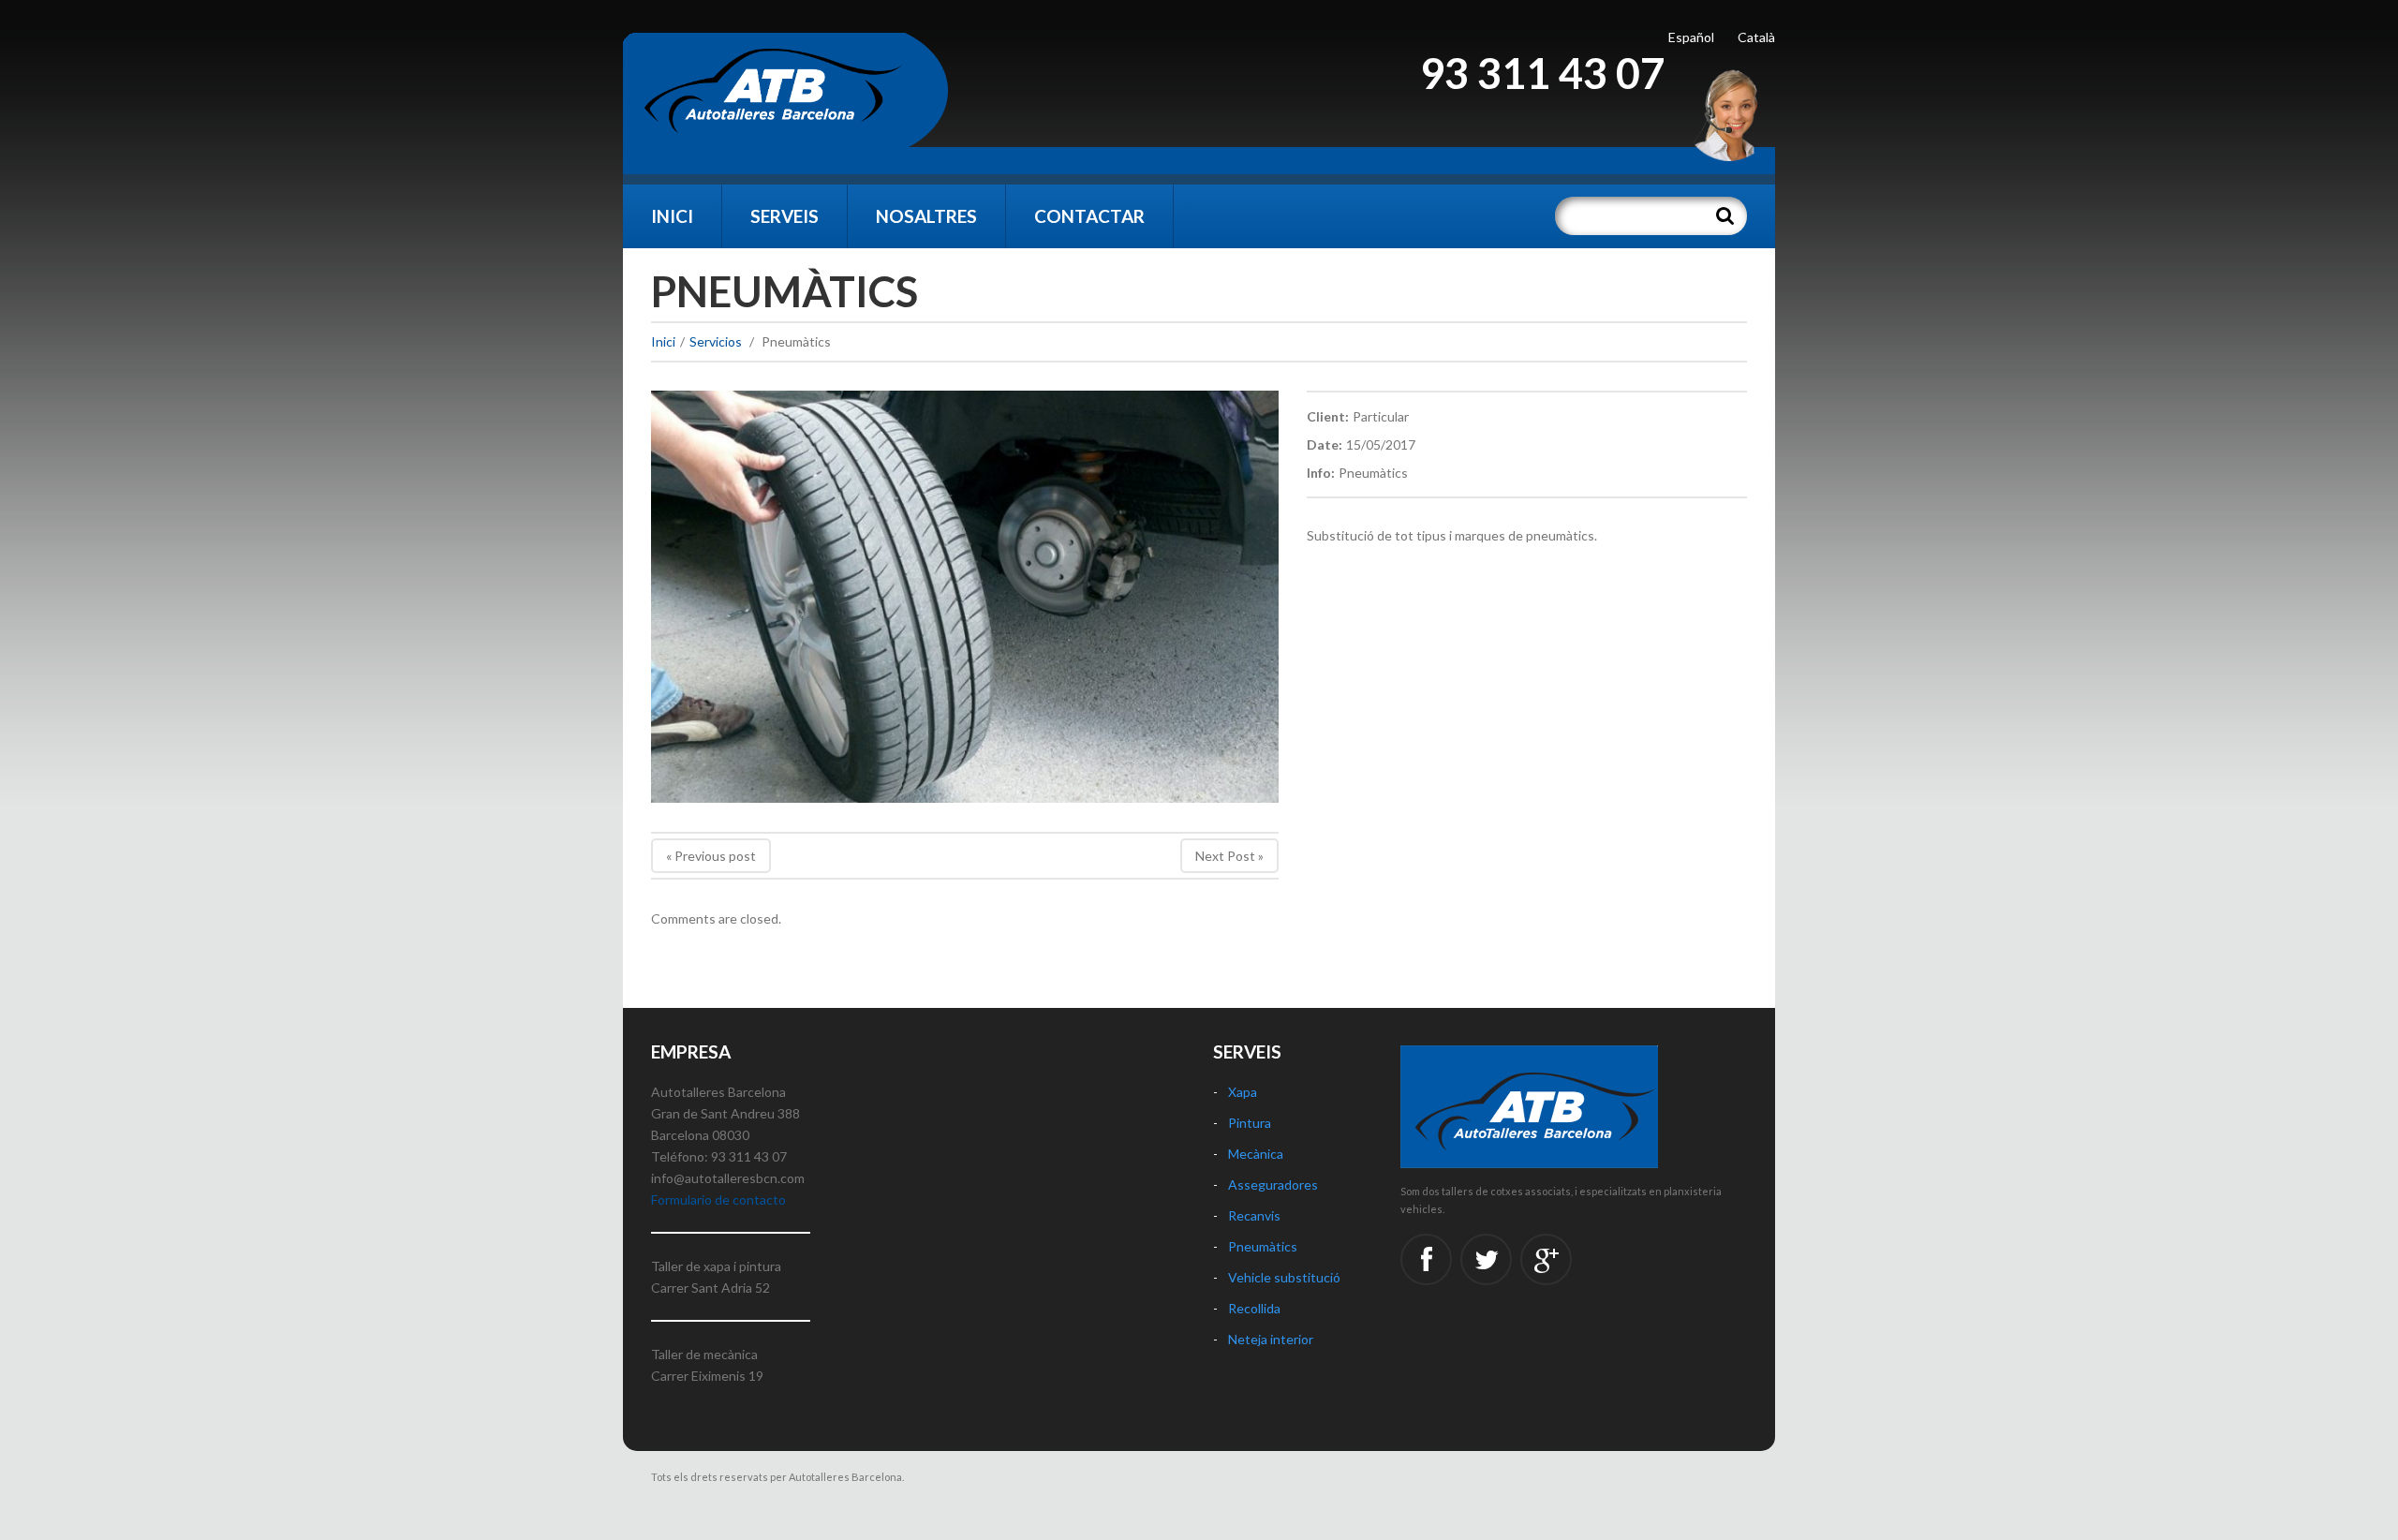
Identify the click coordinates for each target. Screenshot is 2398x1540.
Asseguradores (1273, 1185)
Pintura (1250, 1123)
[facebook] (1426, 1259)
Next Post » (1229, 856)
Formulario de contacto (718, 1199)
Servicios (716, 341)
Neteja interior (1271, 1339)
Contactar (1089, 216)
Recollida (1254, 1308)
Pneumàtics (1263, 1246)
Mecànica (1256, 1154)
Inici (672, 216)
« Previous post (711, 856)
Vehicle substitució (1284, 1277)
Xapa (1243, 1092)
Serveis (785, 216)
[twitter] (1486, 1259)
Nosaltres (926, 216)
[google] (1546, 1259)
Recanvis (1254, 1215)
